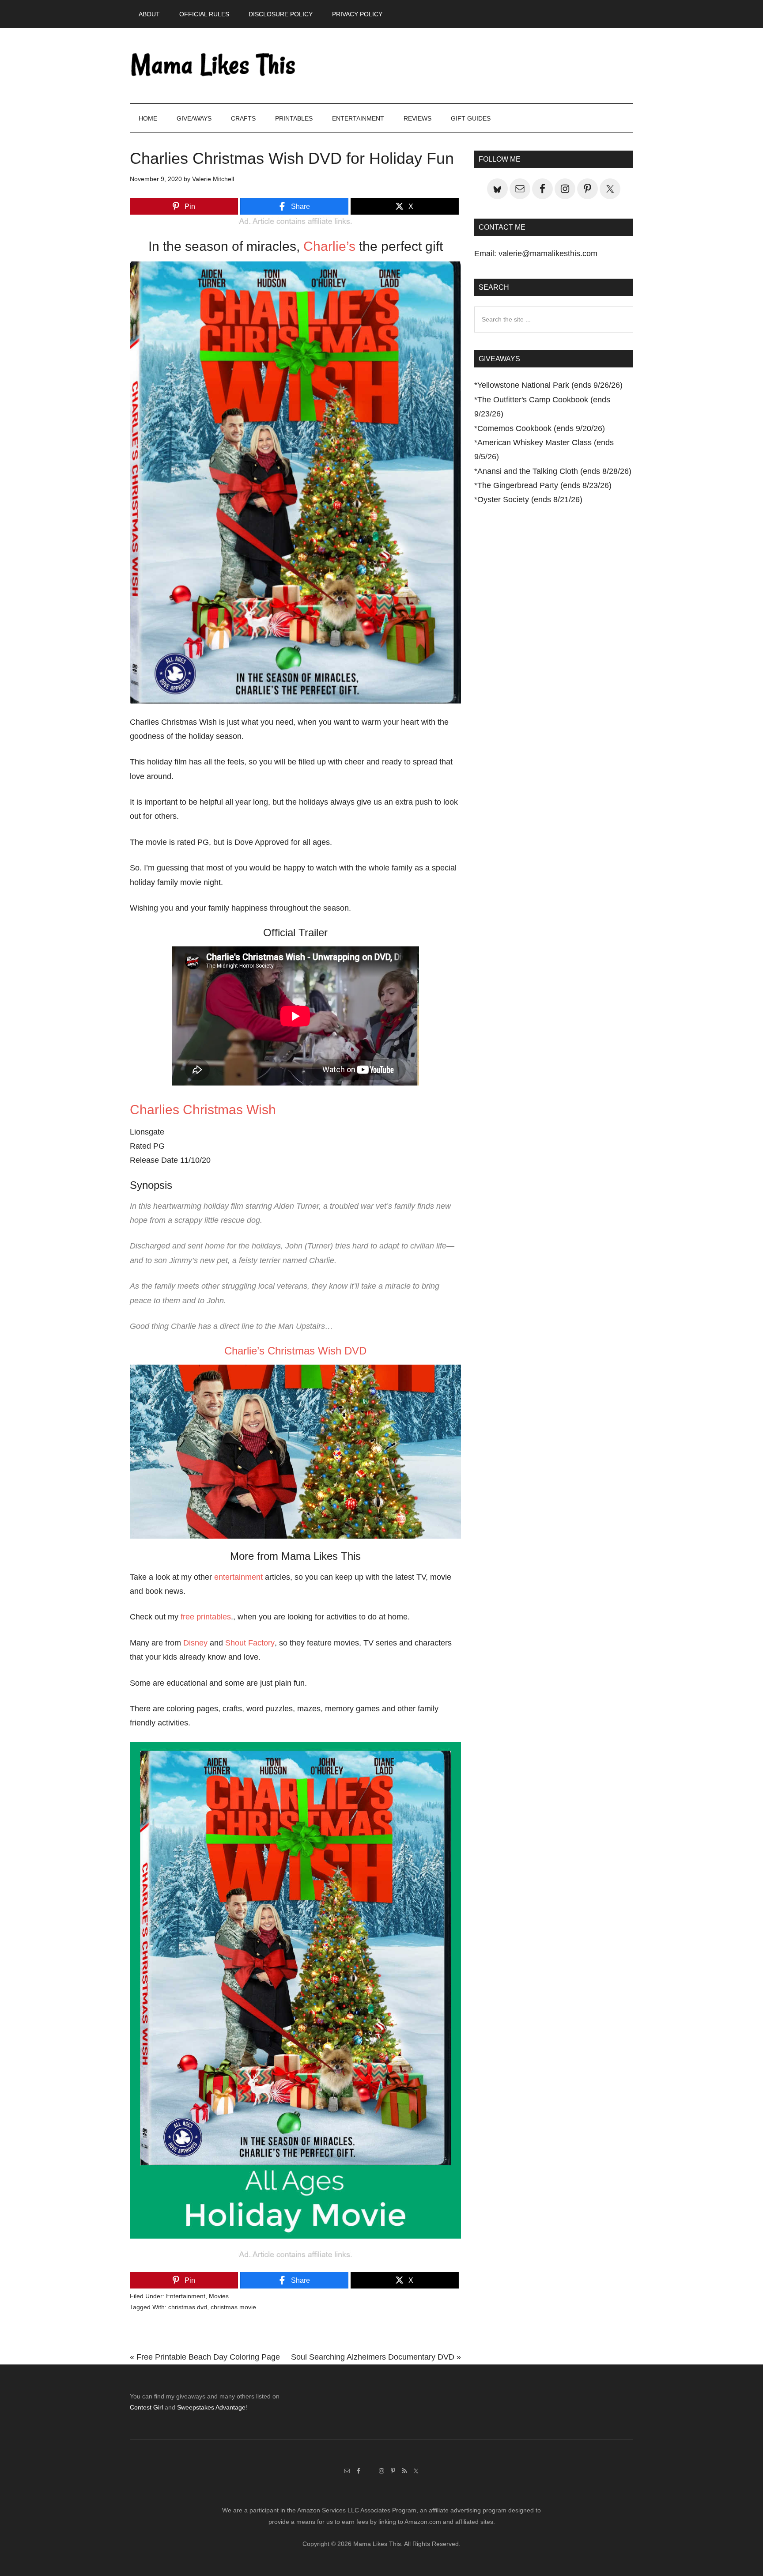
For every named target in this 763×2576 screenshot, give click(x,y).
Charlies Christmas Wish (203, 1110)
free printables (206, 1617)
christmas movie (233, 2307)
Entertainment (186, 2296)
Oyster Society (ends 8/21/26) (530, 499)
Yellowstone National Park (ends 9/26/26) (550, 385)
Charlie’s (329, 246)
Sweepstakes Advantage (211, 2407)
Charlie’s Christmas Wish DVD (295, 1351)
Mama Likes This (214, 66)
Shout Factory (250, 1643)
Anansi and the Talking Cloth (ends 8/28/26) (554, 471)
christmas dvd (188, 2307)
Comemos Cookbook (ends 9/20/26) (541, 428)
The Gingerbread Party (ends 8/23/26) (544, 485)
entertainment (238, 1577)
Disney (195, 1643)
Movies (219, 2296)
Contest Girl (146, 2407)
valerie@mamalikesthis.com (548, 253)
